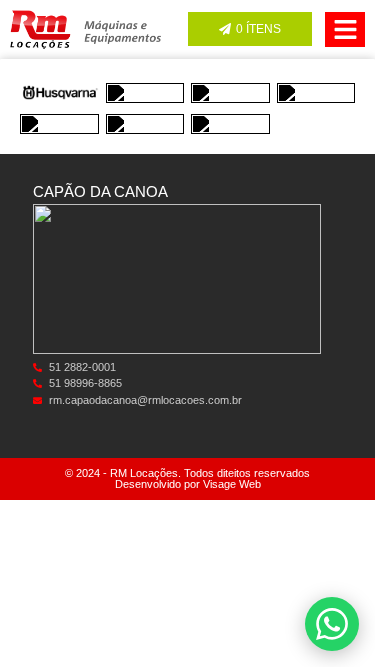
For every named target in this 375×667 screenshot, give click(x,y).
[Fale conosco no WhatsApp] (332, 624)
